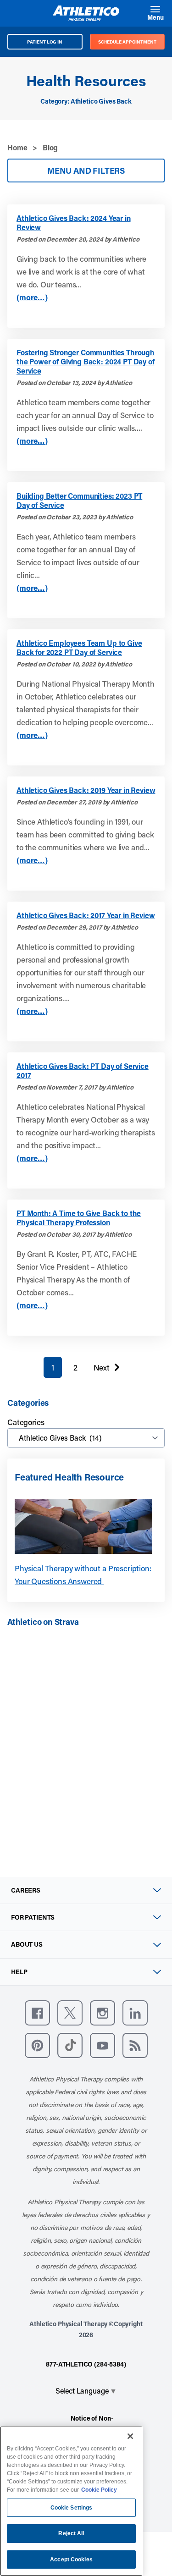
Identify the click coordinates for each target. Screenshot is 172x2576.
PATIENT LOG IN (45, 42)
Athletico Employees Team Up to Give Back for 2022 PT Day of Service (79, 648)
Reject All (71, 2533)
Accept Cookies (71, 2559)
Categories (26, 1422)
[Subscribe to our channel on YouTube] (103, 2045)
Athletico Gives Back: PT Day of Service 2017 (83, 1071)
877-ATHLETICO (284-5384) (86, 2364)
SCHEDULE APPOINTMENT (127, 42)
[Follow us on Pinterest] (37, 2045)
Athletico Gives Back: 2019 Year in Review (86, 790)
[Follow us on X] (70, 2013)
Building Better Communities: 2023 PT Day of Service (79, 501)
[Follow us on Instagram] (103, 2013)
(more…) (32, 297)
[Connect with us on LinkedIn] (135, 2013)
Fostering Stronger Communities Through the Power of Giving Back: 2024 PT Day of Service (86, 362)
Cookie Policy (99, 2490)
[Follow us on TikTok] (70, 2045)
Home (17, 147)
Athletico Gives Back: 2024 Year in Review (74, 223)
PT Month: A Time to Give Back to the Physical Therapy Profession (79, 1218)
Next (102, 1370)
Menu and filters (86, 171)
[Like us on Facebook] (37, 2013)
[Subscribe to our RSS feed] (135, 2045)
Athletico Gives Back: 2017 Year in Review (86, 915)
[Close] (130, 2436)
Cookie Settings (72, 2508)
